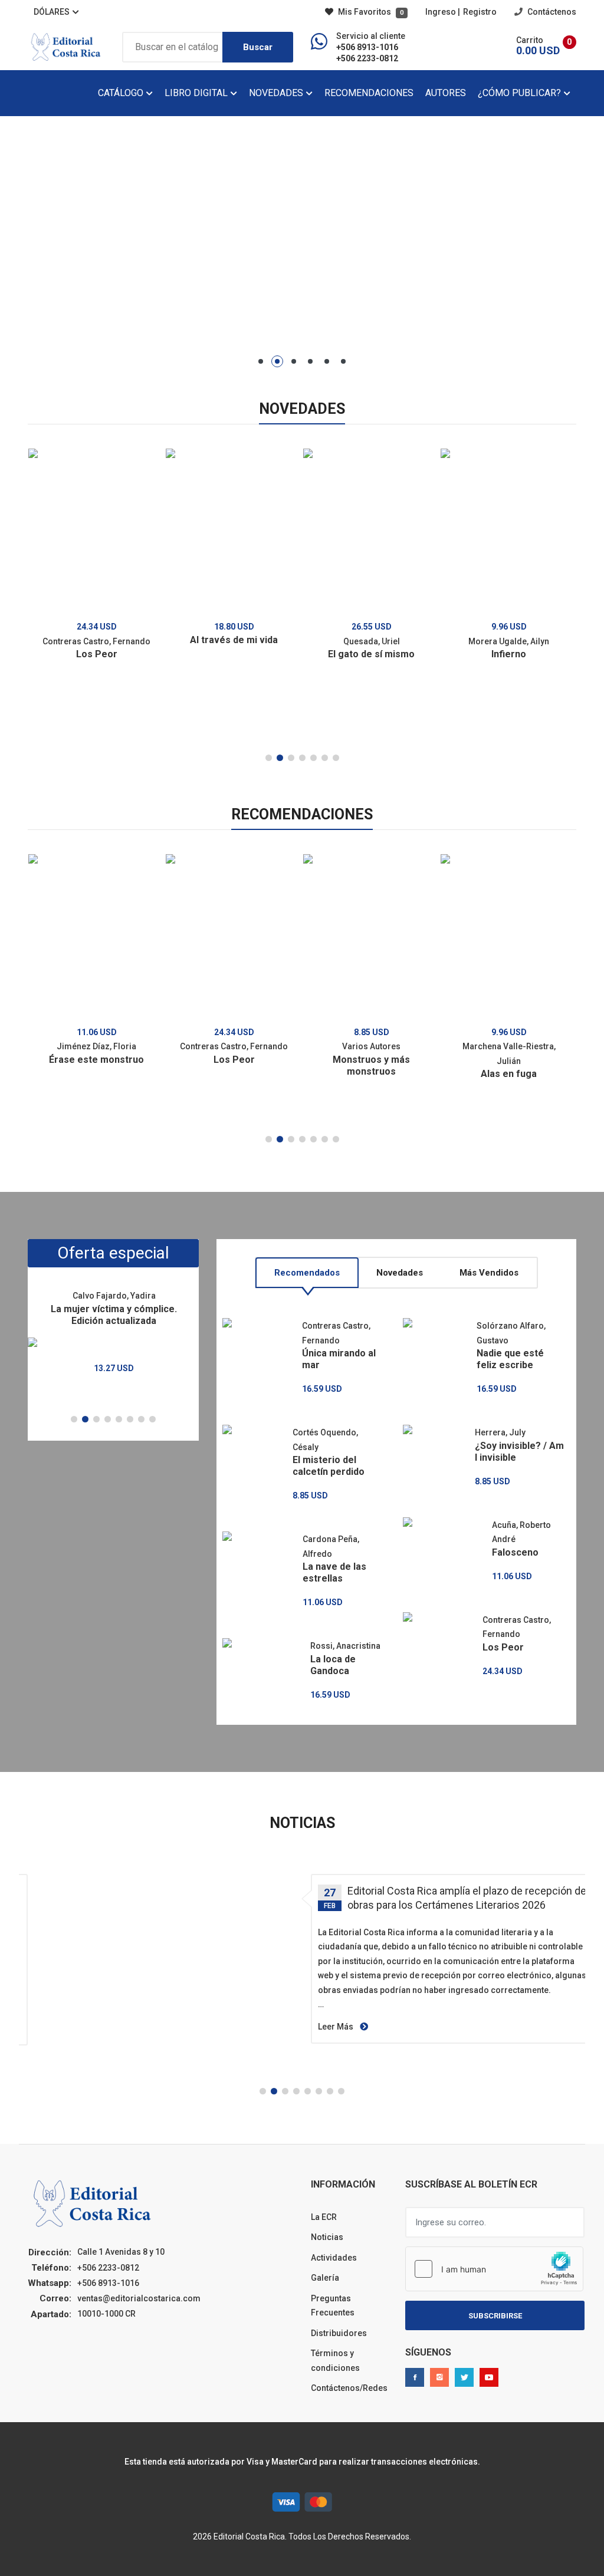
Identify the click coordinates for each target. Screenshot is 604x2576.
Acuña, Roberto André (521, 1532)
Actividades (334, 2258)
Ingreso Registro (461, 12)
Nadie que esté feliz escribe (510, 1359)
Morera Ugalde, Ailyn (509, 641)
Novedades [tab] (400, 1273)
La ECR (324, 2217)
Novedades (277, 93)
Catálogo (122, 93)
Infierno (509, 654)
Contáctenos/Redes (349, 2388)
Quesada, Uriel (372, 641)
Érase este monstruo (96, 1060)
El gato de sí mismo (371, 654)
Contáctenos (551, 12)
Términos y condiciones (335, 2361)
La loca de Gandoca (333, 1665)
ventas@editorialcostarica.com (139, 2298)
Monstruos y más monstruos (371, 1065)
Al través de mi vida (234, 640)
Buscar (258, 47)
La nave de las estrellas (334, 1572)
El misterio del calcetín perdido (329, 1466)
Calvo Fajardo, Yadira (114, 1296)
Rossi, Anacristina (345, 1646)
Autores (446, 93)
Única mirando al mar (339, 1359)
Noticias (327, 2237)
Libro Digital (197, 93)
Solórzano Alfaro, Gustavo (511, 1333)
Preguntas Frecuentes (333, 2306)
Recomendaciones (369, 93)
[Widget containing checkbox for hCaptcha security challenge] (494, 2269)
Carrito (530, 40)
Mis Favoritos (370, 12)
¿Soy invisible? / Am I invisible (519, 1452)
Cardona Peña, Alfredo (331, 1546)
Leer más (337, 2027)
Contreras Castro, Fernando (96, 641)
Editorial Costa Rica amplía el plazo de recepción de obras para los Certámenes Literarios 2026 (467, 1898)
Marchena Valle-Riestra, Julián (509, 1054)
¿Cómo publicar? (521, 93)
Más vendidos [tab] (489, 1273)
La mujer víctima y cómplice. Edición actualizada (114, 1315)
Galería (325, 2278)
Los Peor (97, 654)
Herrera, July (500, 1432)
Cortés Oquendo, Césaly (325, 1440)
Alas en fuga (509, 1074)
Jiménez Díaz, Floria (96, 1046)
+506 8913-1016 (367, 47)
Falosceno (515, 1552)
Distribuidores (339, 2333)
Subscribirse (495, 2316)
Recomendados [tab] (307, 1273)
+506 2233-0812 (367, 58)
